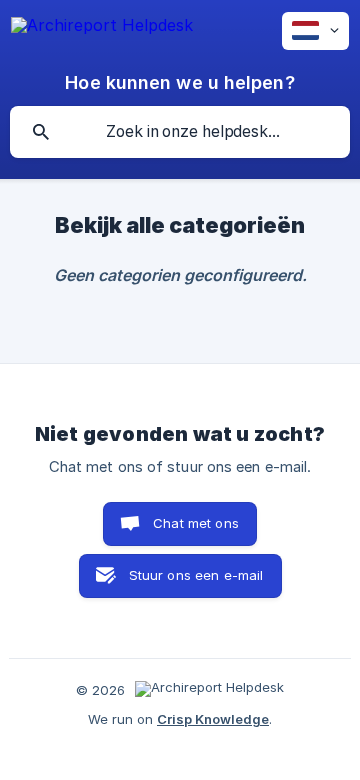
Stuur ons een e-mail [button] (196, 575)
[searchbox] (180, 132)
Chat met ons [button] (196, 523)
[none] (102, 28)
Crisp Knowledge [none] (213, 719)
